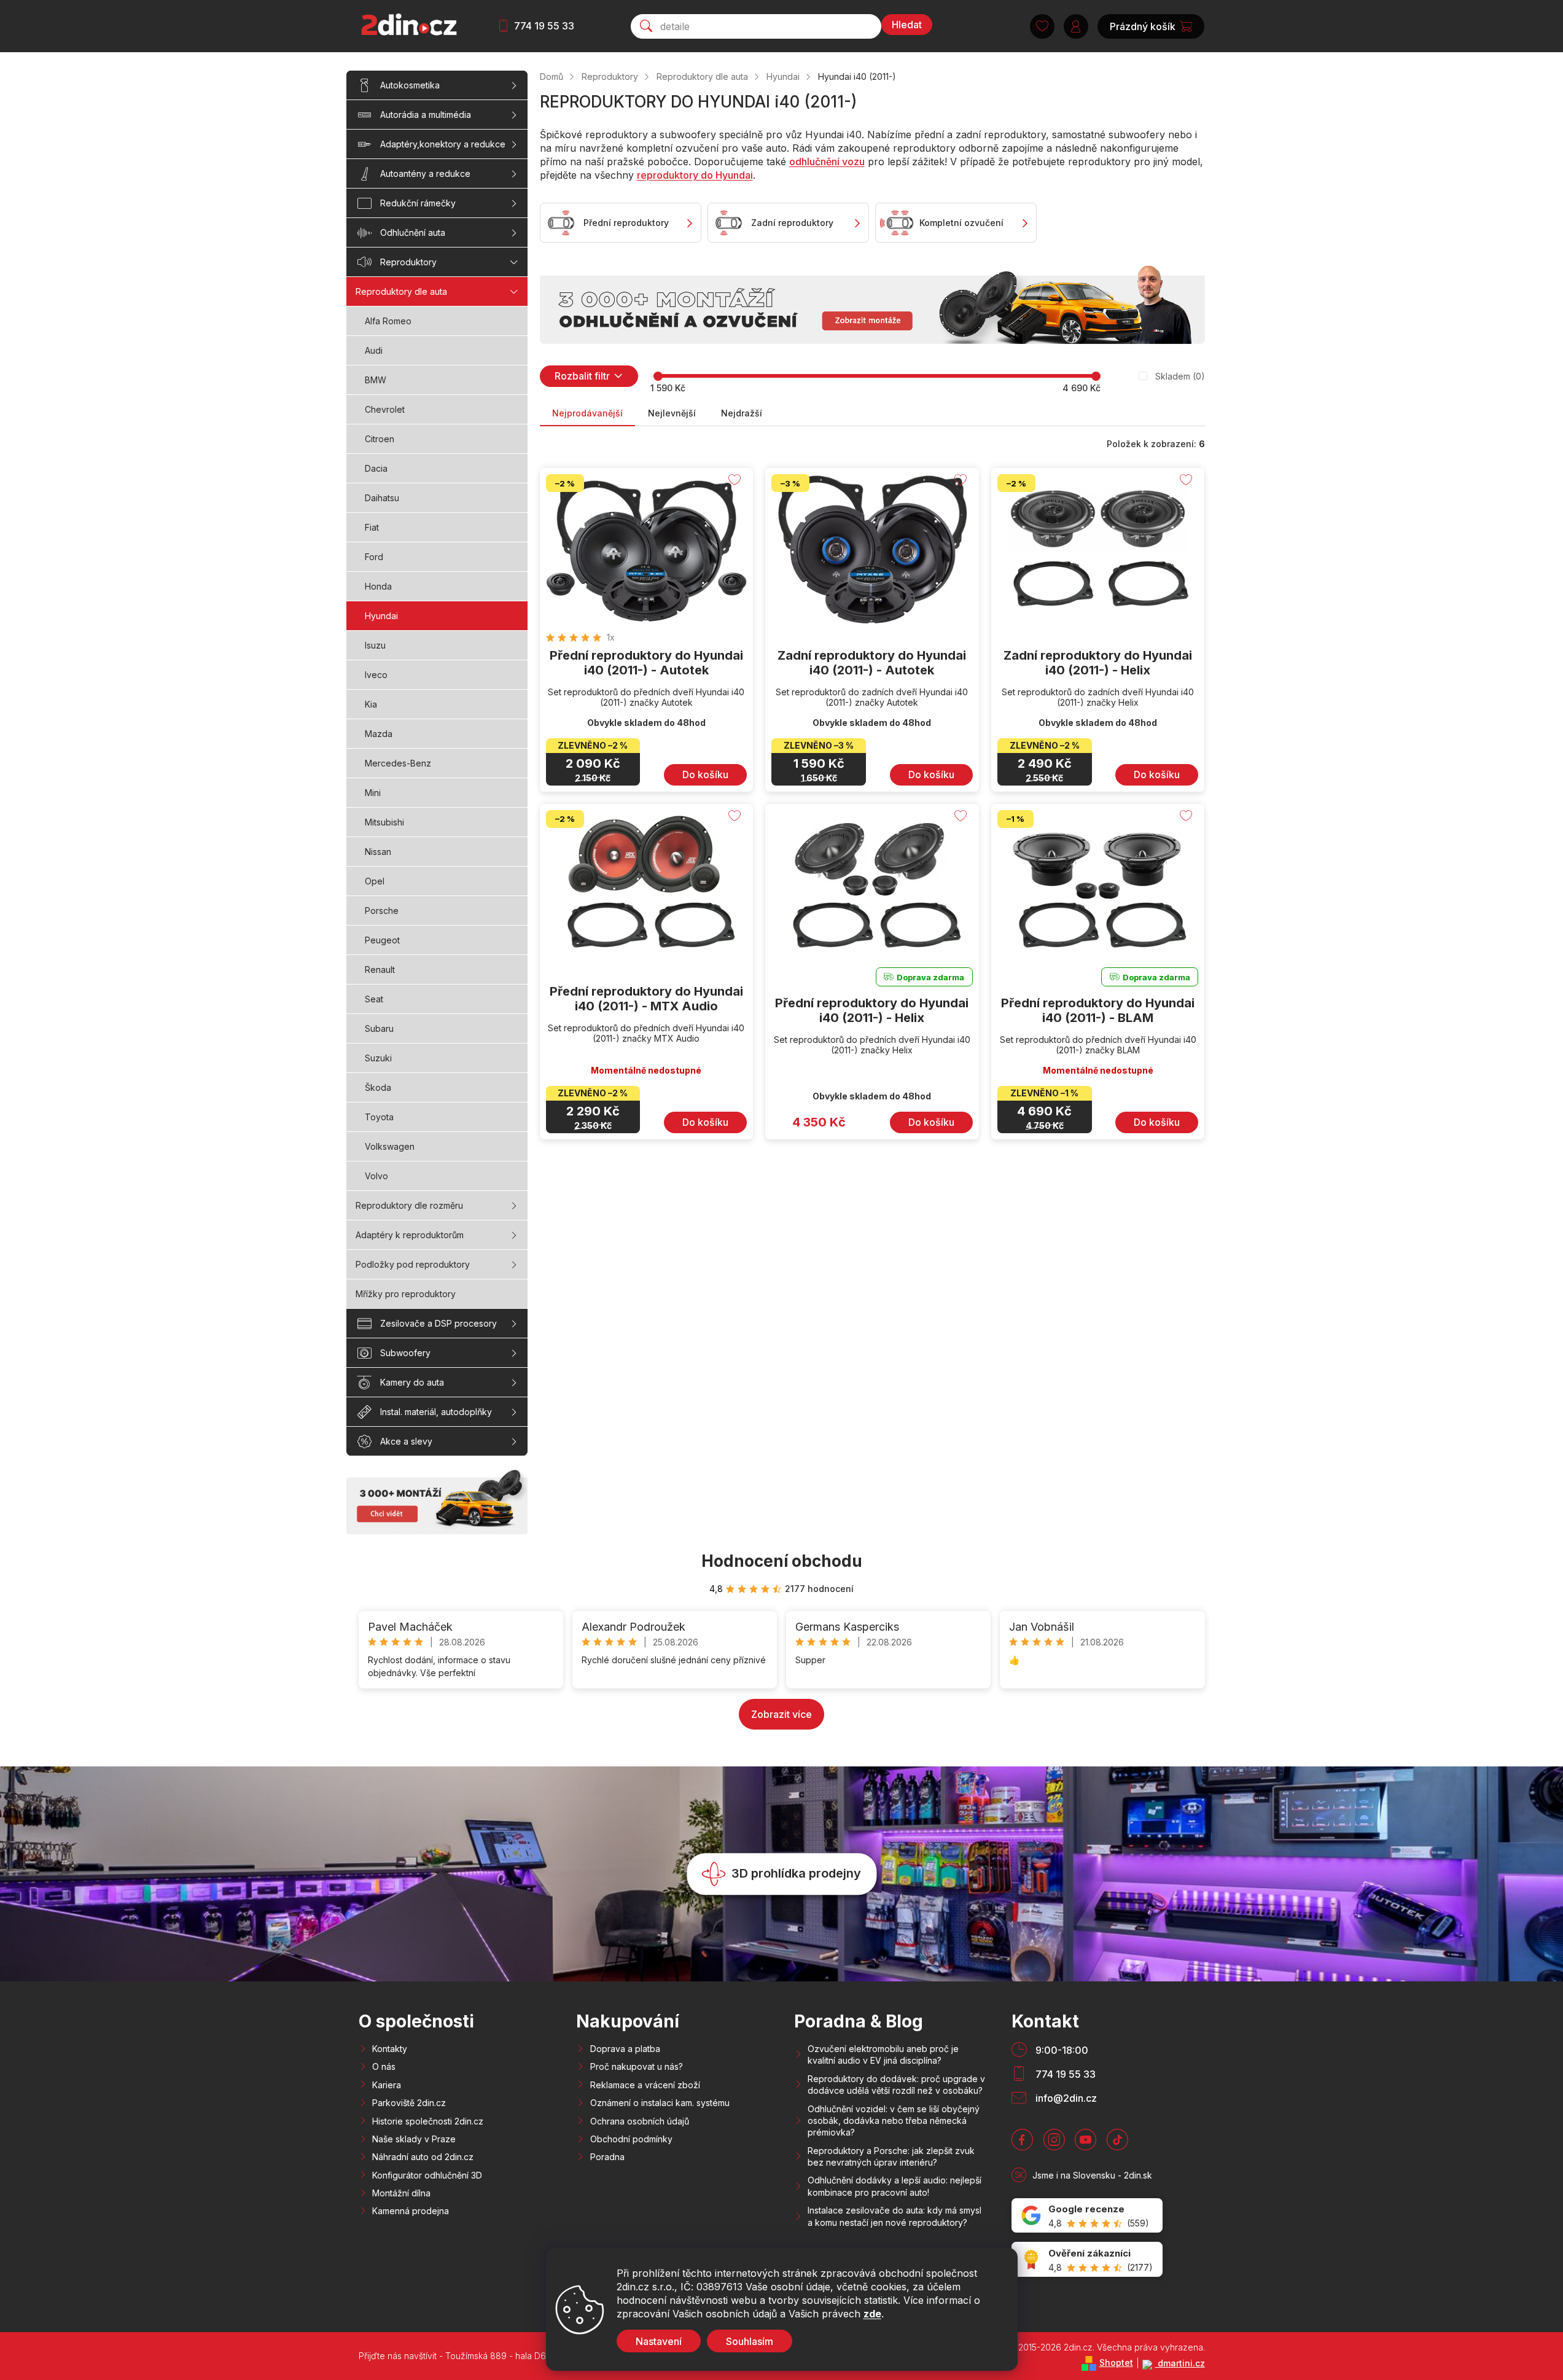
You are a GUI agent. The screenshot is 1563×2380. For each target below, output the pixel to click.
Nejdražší (742, 413)
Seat (374, 999)
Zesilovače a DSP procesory (438, 1323)
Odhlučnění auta (413, 232)
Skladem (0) (1180, 376)
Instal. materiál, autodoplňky (436, 1412)
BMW (376, 380)
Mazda (379, 734)
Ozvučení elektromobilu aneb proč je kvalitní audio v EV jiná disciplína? (883, 2054)
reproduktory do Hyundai (695, 175)
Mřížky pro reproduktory (406, 1294)
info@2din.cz (1066, 2098)
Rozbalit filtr (582, 376)
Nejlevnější (672, 413)
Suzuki (378, 1058)
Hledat (907, 25)
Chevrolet (385, 409)
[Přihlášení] (1076, 26)
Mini (373, 793)
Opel (375, 881)
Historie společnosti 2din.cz (428, 2121)
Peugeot (382, 940)
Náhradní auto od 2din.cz (423, 2157)
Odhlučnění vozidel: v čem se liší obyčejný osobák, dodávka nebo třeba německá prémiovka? (894, 2121)
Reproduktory (408, 262)
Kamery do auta (412, 1382)
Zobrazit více (781, 1714)
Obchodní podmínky (631, 2139)
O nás (384, 2066)
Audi (374, 350)
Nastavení (659, 2341)
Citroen (380, 439)
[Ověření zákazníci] (1087, 2259)
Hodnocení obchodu (782, 1561)
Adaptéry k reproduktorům (410, 1235)
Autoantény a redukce (425, 174)
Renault (380, 970)
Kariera (387, 2085)
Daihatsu (382, 498)
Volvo (376, 1176)
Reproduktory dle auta (401, 291)
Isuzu (375, 645)
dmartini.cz (1180, 2363)
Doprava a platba (625, 2049)
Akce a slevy (406, 1441)
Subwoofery (405, 1353)
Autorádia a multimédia (426, 115)
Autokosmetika (410, 85)
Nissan (378, 852)
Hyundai (381, 616)
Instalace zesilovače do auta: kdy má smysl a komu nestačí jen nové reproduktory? (895, 2216)
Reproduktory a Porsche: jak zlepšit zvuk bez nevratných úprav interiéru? (891, 2156)
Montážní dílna (401, 2193)
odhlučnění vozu (827, 162)
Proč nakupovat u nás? (637, 2066)
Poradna (607, 2157)
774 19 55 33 (544, 26)
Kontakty (390, 2049)
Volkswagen (390, 1146)
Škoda (378, 1087)
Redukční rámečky (418, 203)
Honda (378, 586)
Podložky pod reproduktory (413, 1264)
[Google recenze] (1087, 2216)
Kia (371, 704)
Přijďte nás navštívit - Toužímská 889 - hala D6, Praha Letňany (484, 2356)
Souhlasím (750, 2341)
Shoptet (1116, 2362)
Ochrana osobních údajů (640, 2121)
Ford (374, 557)
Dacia (376, 468)
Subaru (379, 1028)
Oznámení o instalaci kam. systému (660, 2103)
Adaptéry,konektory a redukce (443, 144)
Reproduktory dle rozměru (409, 1205)
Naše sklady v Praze (414, 2139)
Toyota (379, 1117)
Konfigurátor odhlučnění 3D (427, 2175)
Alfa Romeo (388, 321)
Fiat (372, 527)
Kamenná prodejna (411, 2211)
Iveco (376, 675)
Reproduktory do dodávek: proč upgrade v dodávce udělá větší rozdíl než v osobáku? (896, 2085)
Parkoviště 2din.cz (409, 2103)
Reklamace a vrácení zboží (645, 2085)
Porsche (382, 911)
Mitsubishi (384, 822)
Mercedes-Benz (398, 763)
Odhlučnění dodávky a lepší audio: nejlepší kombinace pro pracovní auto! (895, 2186)
